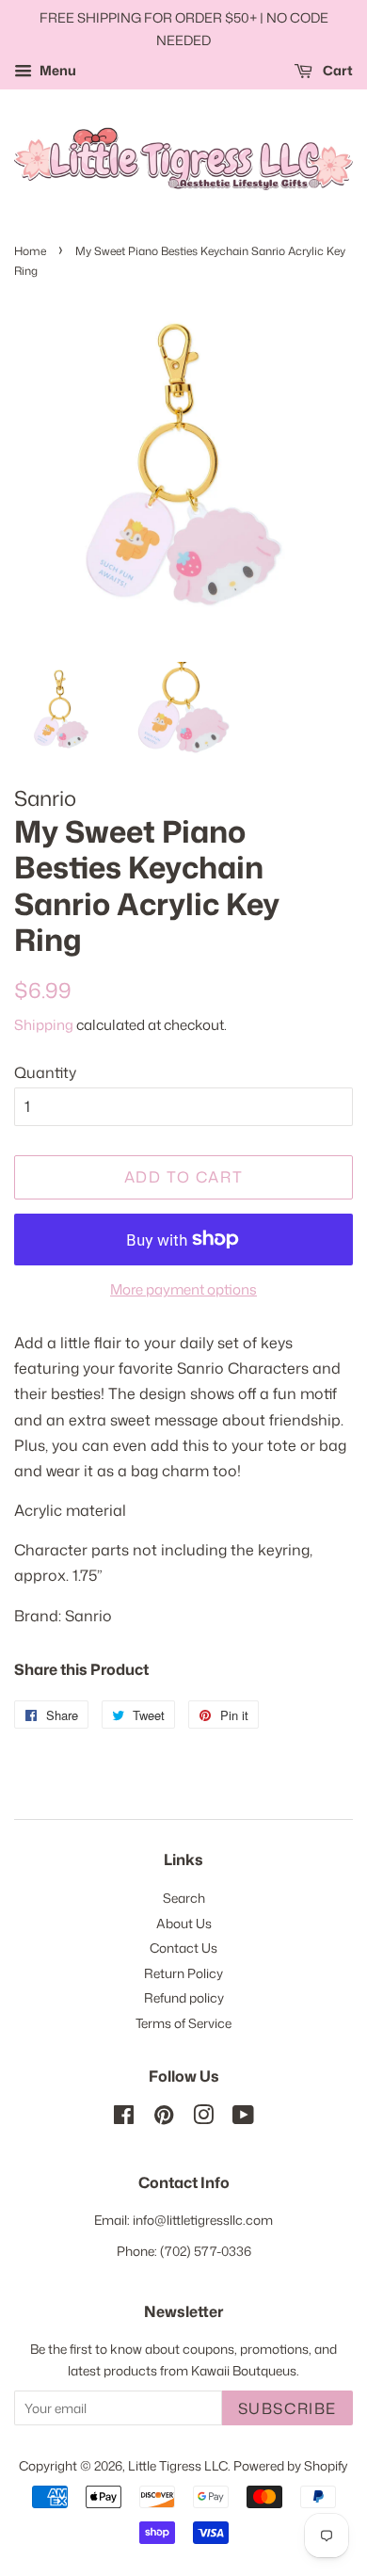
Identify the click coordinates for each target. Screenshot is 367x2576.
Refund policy (184, 1997)
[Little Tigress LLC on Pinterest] (164, 2118)
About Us (184, 1923)
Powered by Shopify (291, 2465)
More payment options (183, 1289)
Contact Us (183, 1948)
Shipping (44, 1025)
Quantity (45, 1072)
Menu (56, 70)
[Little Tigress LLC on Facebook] (124, 2118)
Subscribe (287, 2408)
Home (30, 251)
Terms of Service (183, 2023)
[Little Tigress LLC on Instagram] (203, 2118)
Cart (336, 70)
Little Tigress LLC (178, 2465)
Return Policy (183, 1973)
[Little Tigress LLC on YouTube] (243, 2118)
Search (184, 1898)
